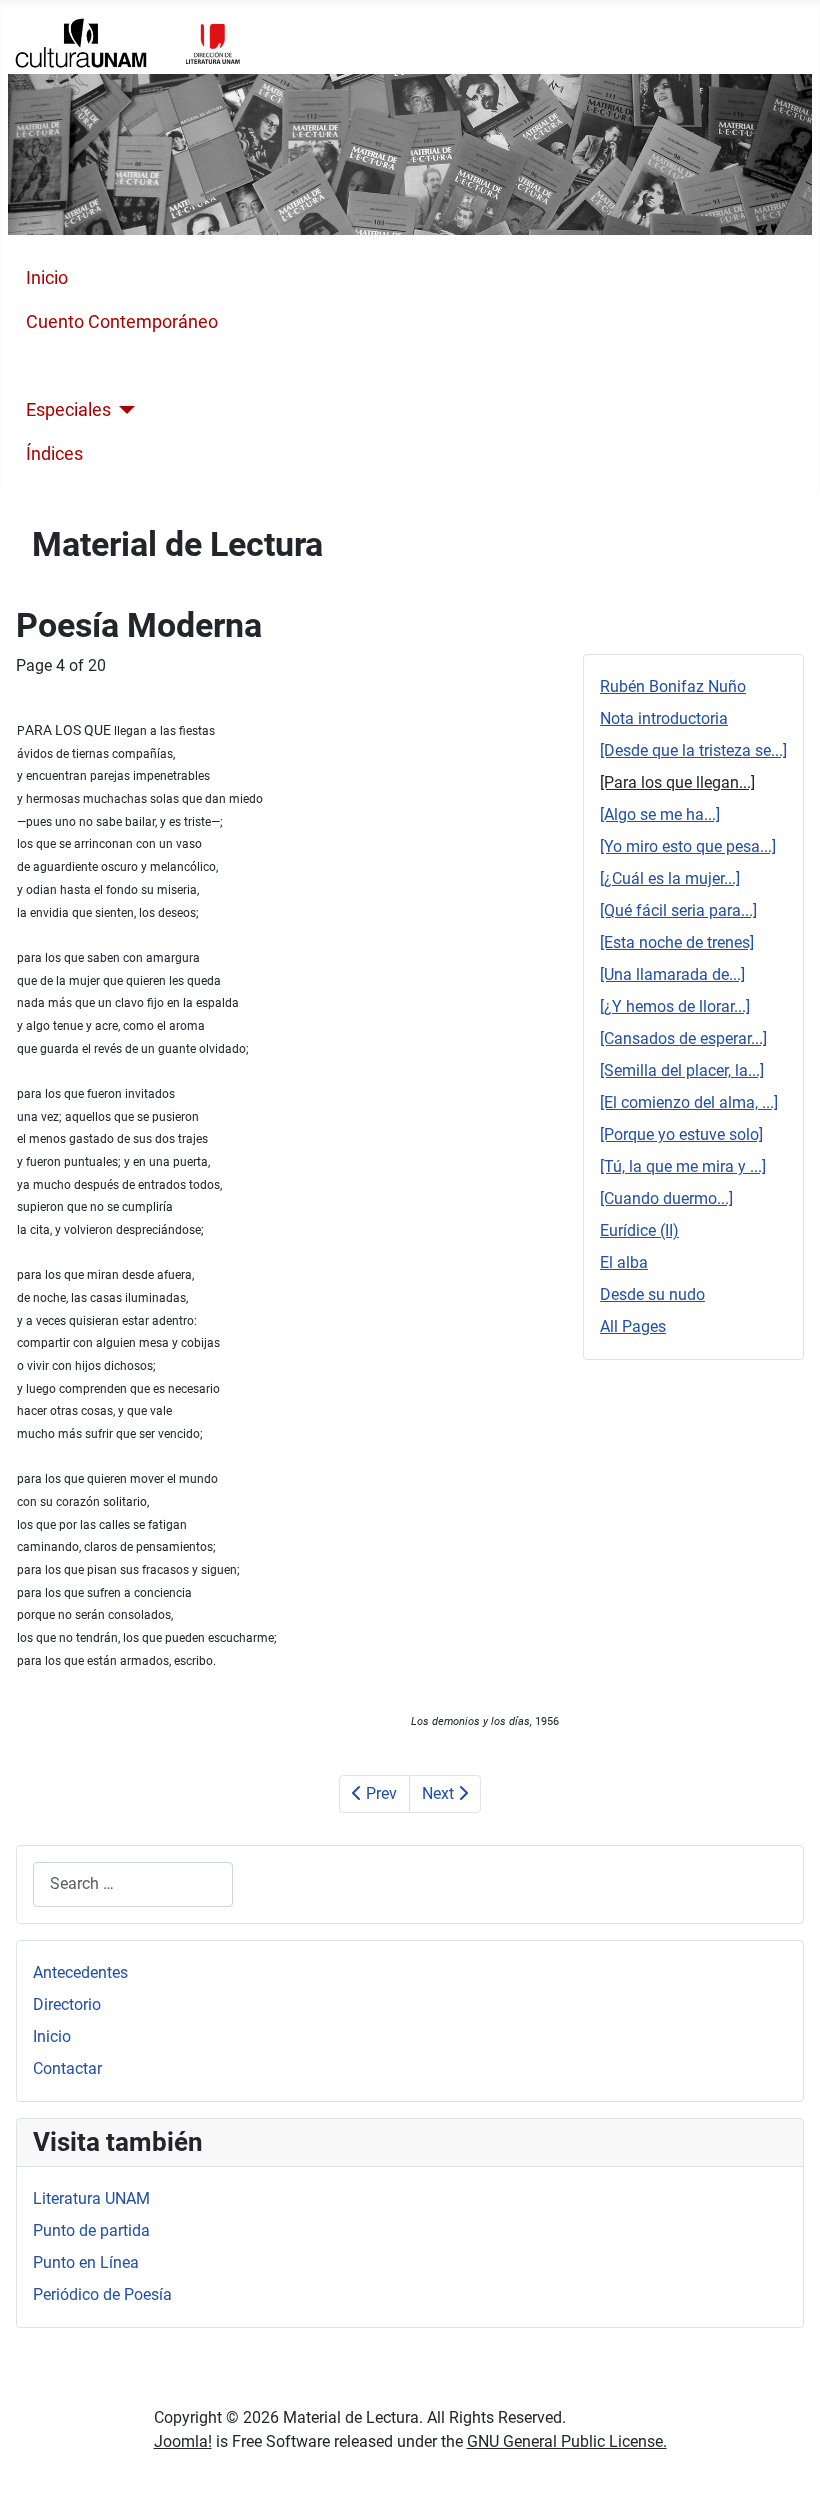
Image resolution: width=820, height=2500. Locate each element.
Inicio (47, 278)
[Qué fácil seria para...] (678, 910)
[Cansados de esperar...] (683, 1038)
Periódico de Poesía (102, 2294)
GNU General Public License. (567, 2441)
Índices (54, 454)
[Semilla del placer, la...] (682, 1070)
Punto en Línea (86, 2262)
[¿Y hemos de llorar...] (675, 1006)
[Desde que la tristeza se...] (693, 750)
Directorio (67, 2004)
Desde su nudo (652, 1294)
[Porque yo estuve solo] (681, 1134)
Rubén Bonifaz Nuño (673, 686)
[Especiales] (123, 410)
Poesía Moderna (91, 366)
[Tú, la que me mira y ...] (683, 1166)
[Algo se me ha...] (660, 814)
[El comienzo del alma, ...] (689, 1102)
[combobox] (133, 1884)
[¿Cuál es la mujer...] (670, 878)
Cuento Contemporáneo (122, 322)
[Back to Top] (785, 2463)
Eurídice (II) (639, 1230)
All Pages (633, 1326)
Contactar (67, 2068)
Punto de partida (91, 2230)
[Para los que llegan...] (677, 782)
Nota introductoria (664, 718)
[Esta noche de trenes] (677, 942)
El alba (624, 1262)
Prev (379, 1793)
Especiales (68, 410)
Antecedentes (80, 1972)
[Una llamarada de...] (672, 974)
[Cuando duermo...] (666, 1198)
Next (440, 1793)
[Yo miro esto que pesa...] (688, 846)
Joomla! (183, 2441)
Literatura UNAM (91, 2198)
